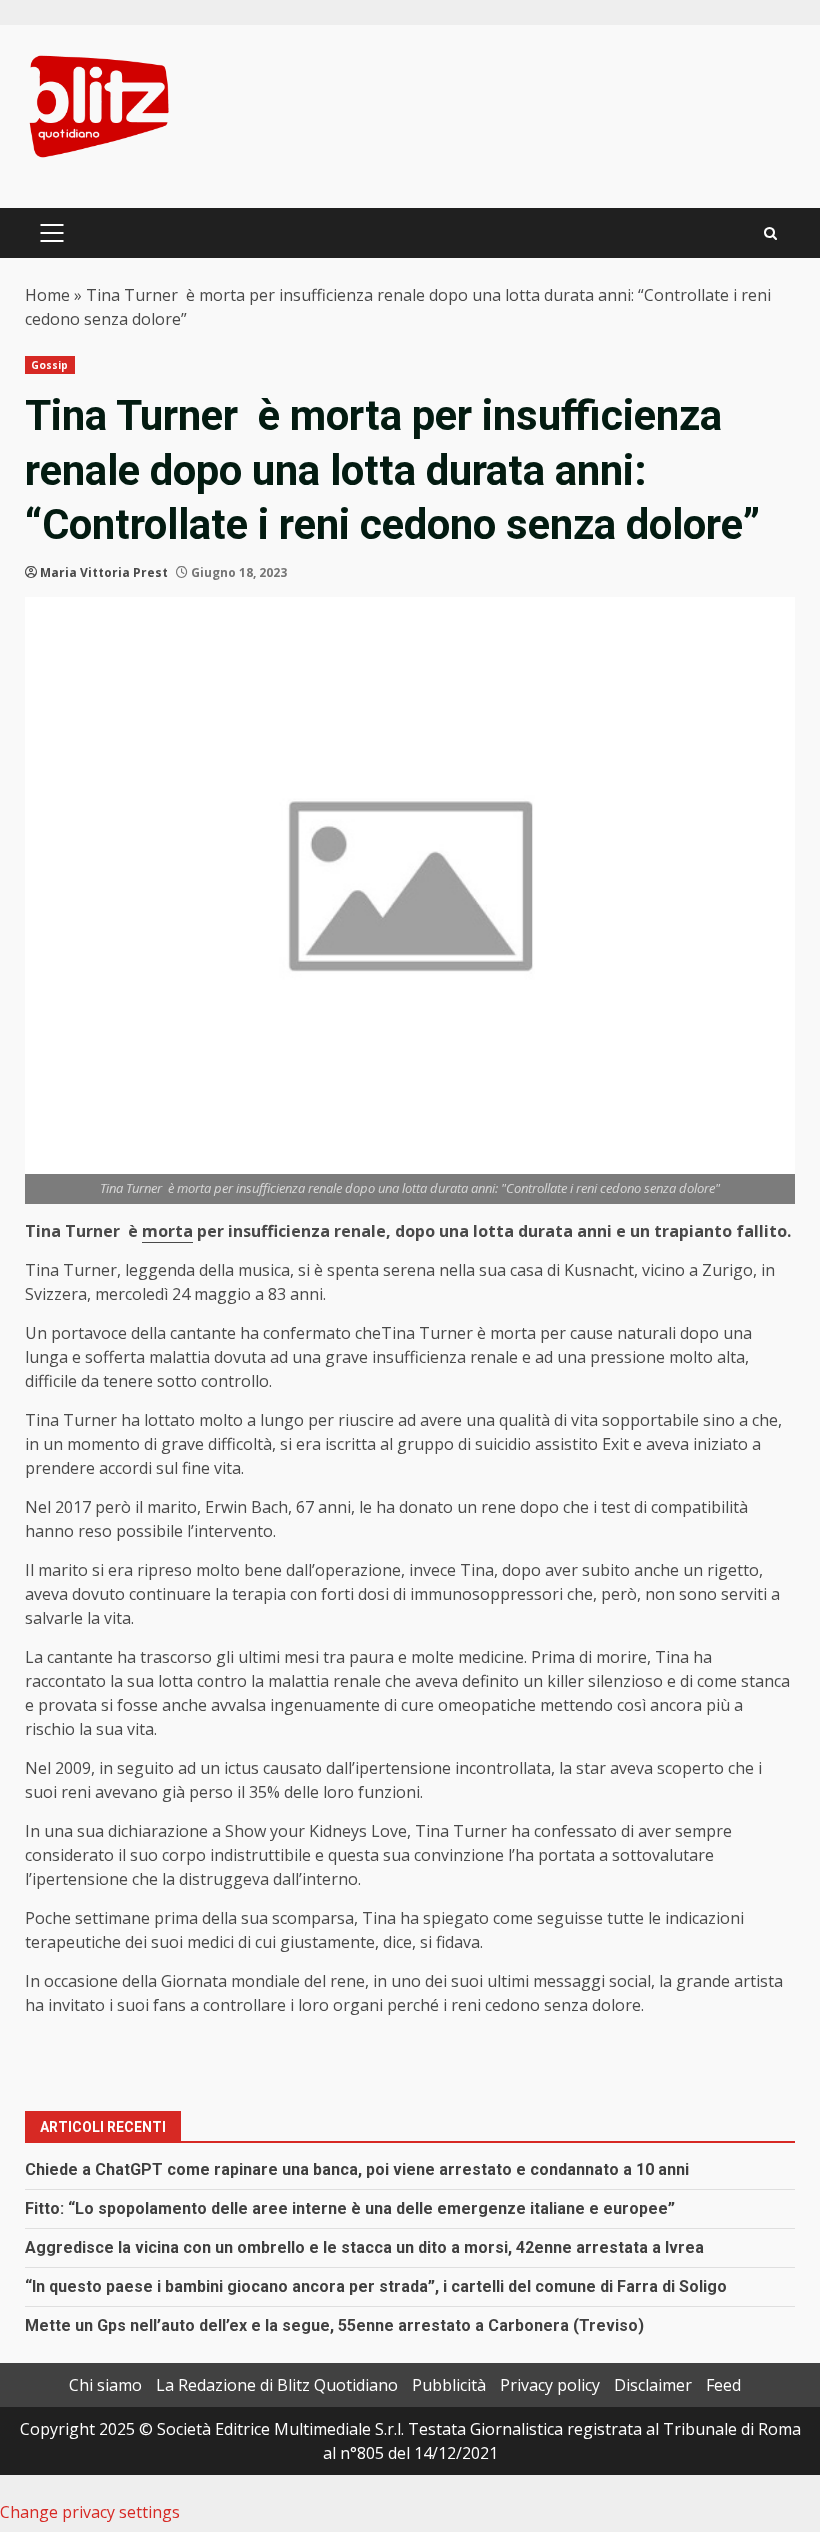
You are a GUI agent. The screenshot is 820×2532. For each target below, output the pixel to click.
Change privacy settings (90, 2512)
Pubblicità (449, 2385)
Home (47, 295)
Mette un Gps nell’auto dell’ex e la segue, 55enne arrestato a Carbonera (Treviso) (334, 2325)
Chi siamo (105, 2385)
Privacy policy (550, 2385)
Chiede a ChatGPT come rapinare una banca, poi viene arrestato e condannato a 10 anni (357, 2169)
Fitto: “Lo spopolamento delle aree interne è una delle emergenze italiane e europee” (350, 2208)
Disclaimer (653, 2385)
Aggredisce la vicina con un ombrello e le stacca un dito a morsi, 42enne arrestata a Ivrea (364, 2247)
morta (167, 1231)
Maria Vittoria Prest (104, 572)
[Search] (770, 233)
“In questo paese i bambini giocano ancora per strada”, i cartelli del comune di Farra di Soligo (376, 2286)
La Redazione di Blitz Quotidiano (277, 2385)
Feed (723, 2385)
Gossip (50, 365)
